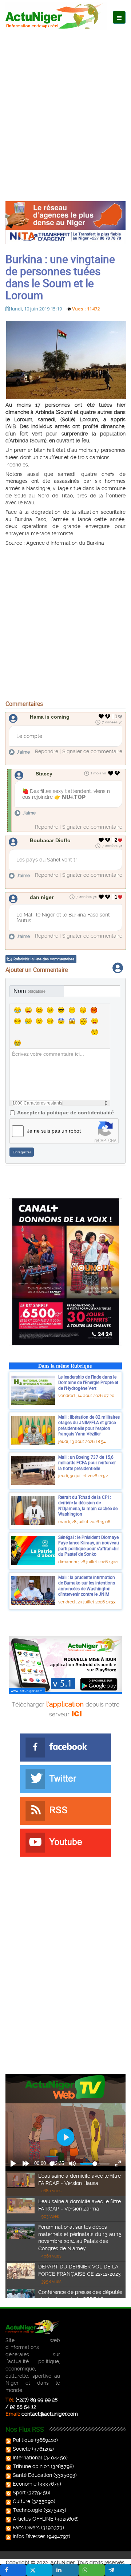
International (27, 2458)
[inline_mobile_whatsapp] (92, 2570)
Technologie (27, 2510)
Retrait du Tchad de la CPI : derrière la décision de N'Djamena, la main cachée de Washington (88, 1506)
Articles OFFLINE (33, 2519)
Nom (29, 991)
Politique (23, 2440)
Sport (19, 2493)
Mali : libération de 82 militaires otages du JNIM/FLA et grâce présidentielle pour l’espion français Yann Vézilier (89, 1425)
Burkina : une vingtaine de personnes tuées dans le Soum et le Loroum (60, 277)
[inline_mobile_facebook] (13, 2570)
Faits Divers (26, 2528)
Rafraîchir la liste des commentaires (44, 959)
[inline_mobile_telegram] (118, 2570)
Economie (25, 2484)
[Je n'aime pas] (108, 716)
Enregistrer (22, 1152)
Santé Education (32, 2475)
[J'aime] (101, 716)
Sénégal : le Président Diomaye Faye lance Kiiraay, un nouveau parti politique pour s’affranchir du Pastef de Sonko (89, 1546)
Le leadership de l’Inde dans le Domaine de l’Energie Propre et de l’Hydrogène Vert (88, 1382)
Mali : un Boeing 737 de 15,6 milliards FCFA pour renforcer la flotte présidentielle (87, 1463)
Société (22, 2449)
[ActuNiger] (56, 16)
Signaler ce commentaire (92, 751)
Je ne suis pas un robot (54, 1131)
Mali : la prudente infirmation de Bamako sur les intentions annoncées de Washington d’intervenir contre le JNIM (87, 1586)
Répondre (47, 751)
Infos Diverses (29, 2536)
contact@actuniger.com (50, 2414)
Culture (21, 2501)
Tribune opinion (31, 2466)
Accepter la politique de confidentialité (65, 1113)
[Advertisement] (65, 105)
